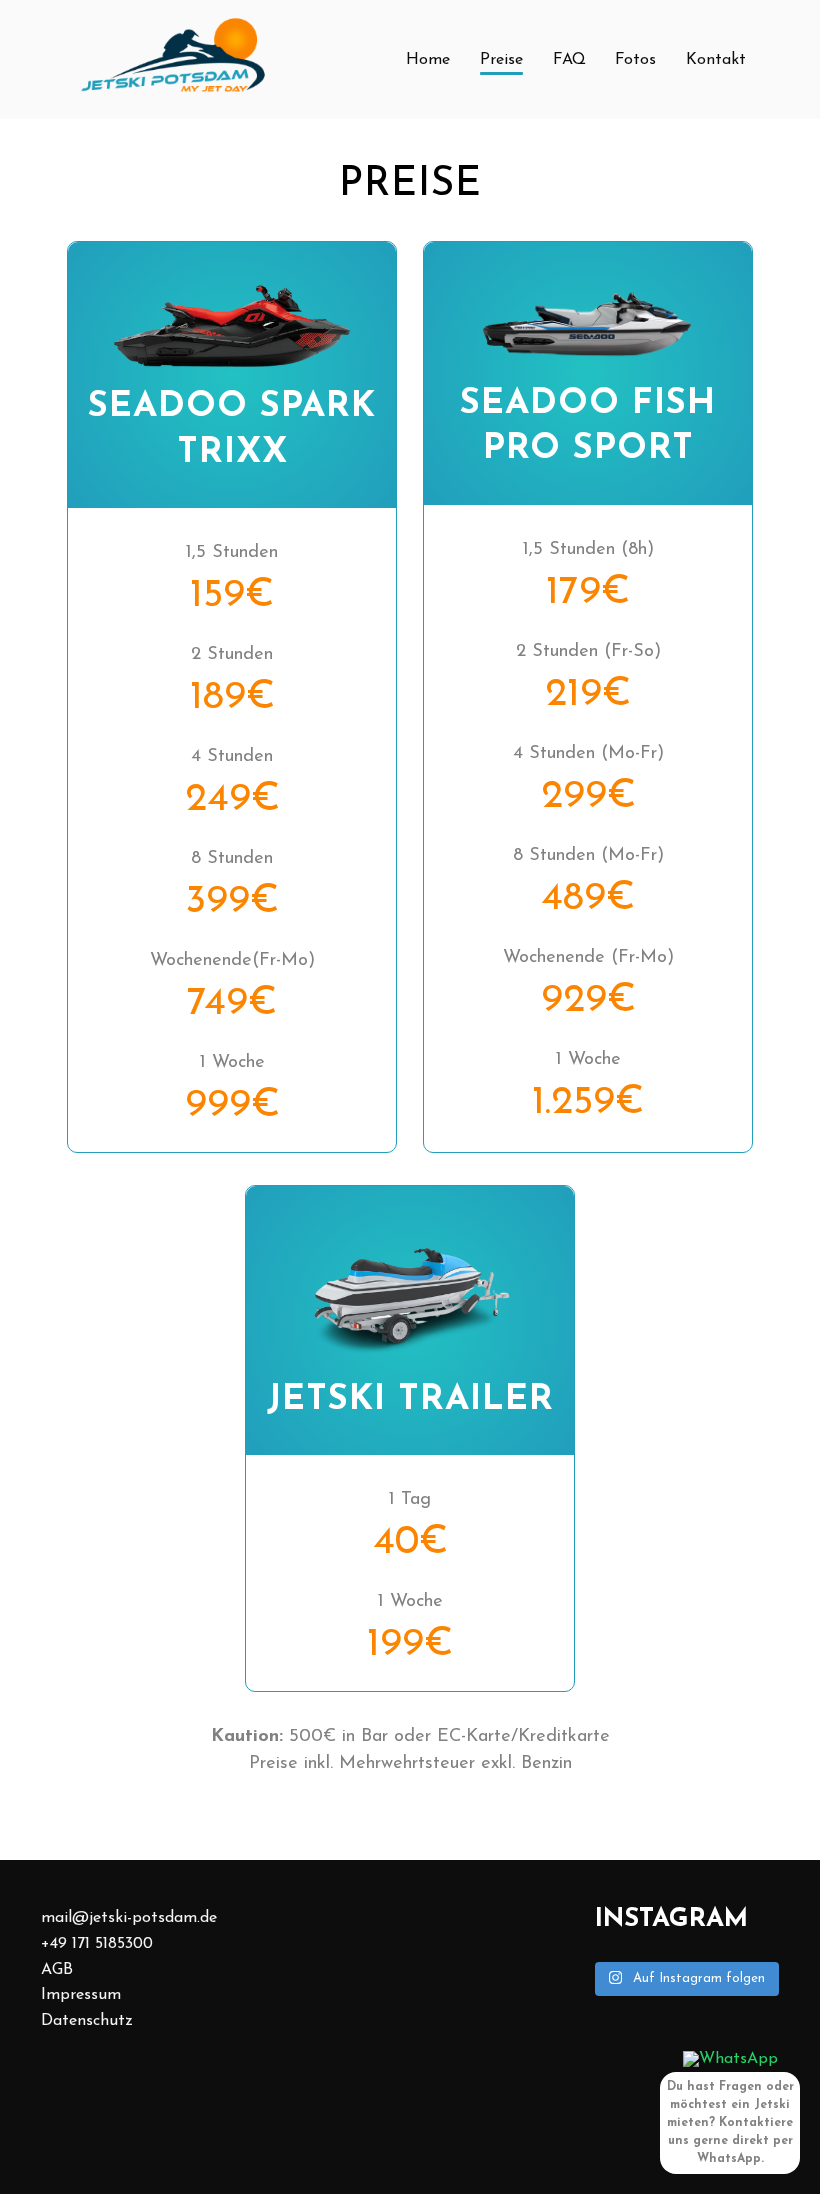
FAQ (569, 60)
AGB (57, 1970)
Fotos (635, 60)
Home (428, 60)
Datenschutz (87, 2021)
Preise (501, 60)
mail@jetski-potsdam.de (129, 1918)
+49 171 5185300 (97, 1944)
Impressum (81, 1995)
